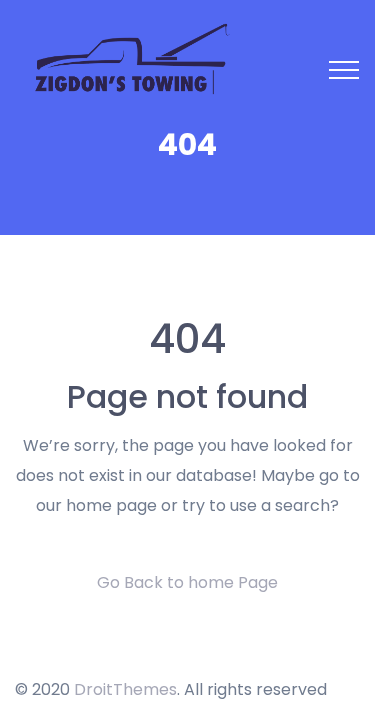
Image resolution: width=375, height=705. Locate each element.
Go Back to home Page (187, 582)
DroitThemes (125, 689)
